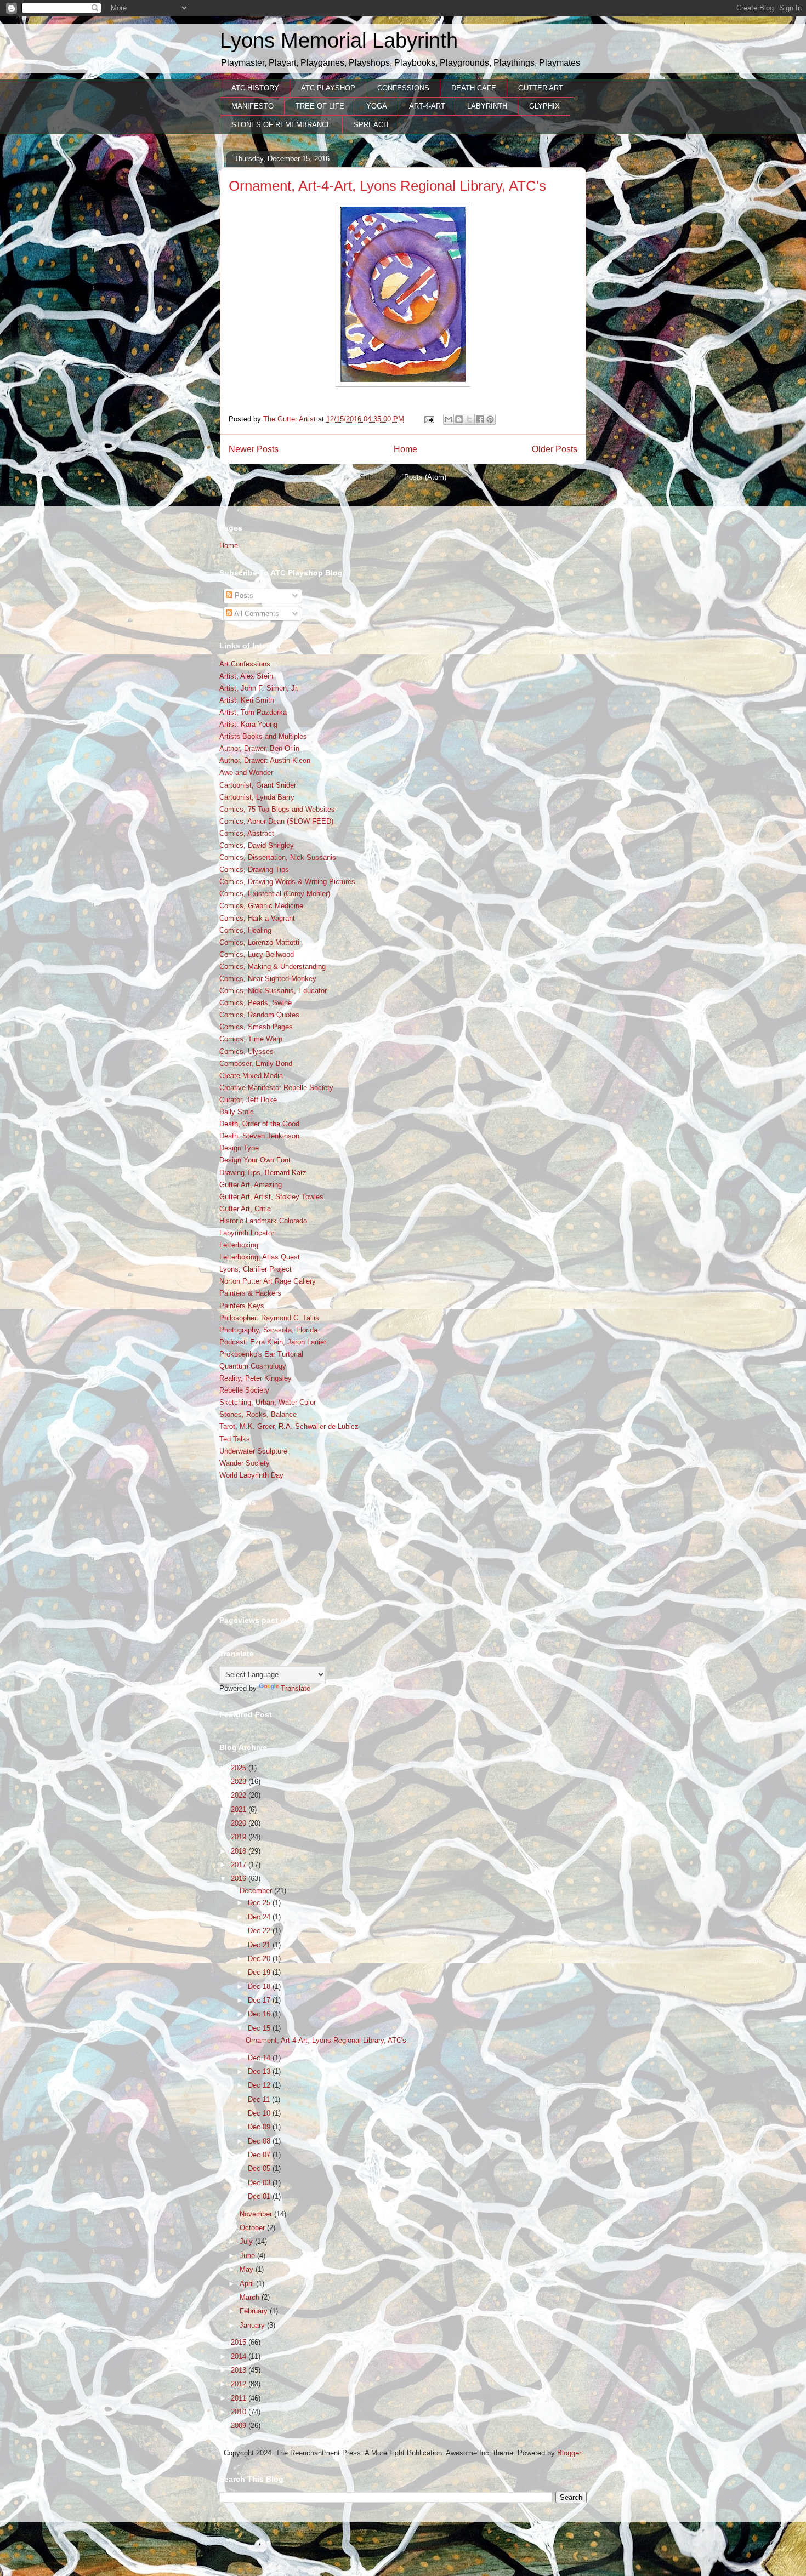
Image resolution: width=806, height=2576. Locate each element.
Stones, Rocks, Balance (258, 1414)
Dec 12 (260, 2085)
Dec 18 (260, 1987)
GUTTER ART (541, 88)
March (251, 2297)
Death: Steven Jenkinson (259, 1136)
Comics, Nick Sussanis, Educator (273, 991)
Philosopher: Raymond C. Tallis (269, 1318)
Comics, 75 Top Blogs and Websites (277, 809)
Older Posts (555, 449)
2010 (240, 2412)
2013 (240, 2370)
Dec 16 (260, 2014)
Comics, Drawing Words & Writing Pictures (287, 882)
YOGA (377, 106)
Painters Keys (242, 1306)
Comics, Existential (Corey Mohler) (275, 894)
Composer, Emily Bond (256, 1064)
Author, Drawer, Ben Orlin (259, 748)
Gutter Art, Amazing (251, 1185)
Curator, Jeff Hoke (248, 1100)
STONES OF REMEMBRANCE (282, 125)
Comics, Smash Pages (256, 1027)
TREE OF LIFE (320, 106)
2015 (240, 2342)
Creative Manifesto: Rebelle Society (276, 1088)
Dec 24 (260, 1917)
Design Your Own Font (255, 1160)
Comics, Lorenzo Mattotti (259, 942)
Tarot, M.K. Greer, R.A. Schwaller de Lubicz (289, 1426)
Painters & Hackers (250, 1293)
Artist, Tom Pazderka (253, 712)
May (248, 2269)
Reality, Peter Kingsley (256, 1378)
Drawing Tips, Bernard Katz (263, 1173)
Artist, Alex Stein (246, 676)
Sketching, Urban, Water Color (268, 1402)
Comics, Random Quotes (259, 1015)
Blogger (569, 2453)
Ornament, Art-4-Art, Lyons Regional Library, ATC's (387, 186)
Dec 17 (260, 2000)
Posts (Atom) (425, 477)
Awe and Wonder (246, 773)
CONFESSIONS (403, 88)
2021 (240, 1810)
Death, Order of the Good (259, 1124)
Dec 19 (260, 1972)
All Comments (256, 614)
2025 (240, 1768)
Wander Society (245, 1463)
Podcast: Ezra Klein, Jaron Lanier (273, 1342)
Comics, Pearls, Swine (256, 1003)
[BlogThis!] (459, 419)
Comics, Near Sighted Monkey (268, 979)
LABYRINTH (487, 106)
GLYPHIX (544, 106)
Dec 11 (260, 2099)
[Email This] (449, 419)
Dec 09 (260, 2127)
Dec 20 (260, 1959)
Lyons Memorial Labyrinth (339, 41)
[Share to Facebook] (480, 419)
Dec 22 (260, 1931)
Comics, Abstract (247, 833)
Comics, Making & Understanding (273, 967)
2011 (240, 2398)
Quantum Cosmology (253, 1366)
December (257, 1891)
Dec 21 (260, 1945)
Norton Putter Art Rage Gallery (268, 1281)
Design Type (239, 1148)
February (255, 2311)
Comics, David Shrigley (257, 845)
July (247, 2241)
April (248, 2284)
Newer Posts (254, 449)
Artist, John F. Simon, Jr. (259, 688)
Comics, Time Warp (251, 1039)
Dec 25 (260, 1903)
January (253, 2325)
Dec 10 (260, 2113)
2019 (240, 1837)
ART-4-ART (427, 106)
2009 (240, 2426)
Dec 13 (260, 2071)
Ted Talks (235, 1439)
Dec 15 (260, 2028)
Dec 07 (260, 2155)
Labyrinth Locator (247, 1233)
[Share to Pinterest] (490, 419)
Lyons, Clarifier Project (256, 1269)
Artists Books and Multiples (263, 736)
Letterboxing (239, 1245)
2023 (240, 1782)
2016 (240, 1879)
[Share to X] (469, 419)
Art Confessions (245, 664)
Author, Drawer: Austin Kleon (265, 760)
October (253, 2228)
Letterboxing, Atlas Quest (260, 1257)
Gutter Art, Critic (245, 1209)
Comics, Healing (245, 930)
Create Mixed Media (251, 1076)
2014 (240, 2356)
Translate (296, 1688)
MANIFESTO (252, 106)
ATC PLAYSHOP (328, 88)
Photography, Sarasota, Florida (268, 1330)
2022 (240, 1795)
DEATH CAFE (474, 88)
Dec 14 (260, 2058)
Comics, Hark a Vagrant (257, 918)
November (257, 2214)
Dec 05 (260, 2168)
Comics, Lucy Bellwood (257, 954)
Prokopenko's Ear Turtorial (261, 1354)
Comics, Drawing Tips (254, 870)
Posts (243, 595)
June (248, 2256)
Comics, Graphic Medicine (261, 906)
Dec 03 (260, 2183)
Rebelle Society (244, 1390)
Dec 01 (260, 2196)
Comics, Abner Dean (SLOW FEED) (276, 821)
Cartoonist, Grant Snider (258, 785)
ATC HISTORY (255, 88)
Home (405, 449)
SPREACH (371, 125)
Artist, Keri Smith (247, 700)
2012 (240, 2384)
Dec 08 (260, 2141)
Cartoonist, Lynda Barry (257, 797)
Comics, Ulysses (246, 1052)
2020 (240, 1823)
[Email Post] (428, 419)
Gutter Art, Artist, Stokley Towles (271, 1197)
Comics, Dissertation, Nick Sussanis (278, 857)
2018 (240, 1851)
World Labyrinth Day (251, 1475)
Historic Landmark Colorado (263, 1221)
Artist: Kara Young (248, 724)
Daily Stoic (237, 1112)
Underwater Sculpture (253, 1451)
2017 (240, 1865)
